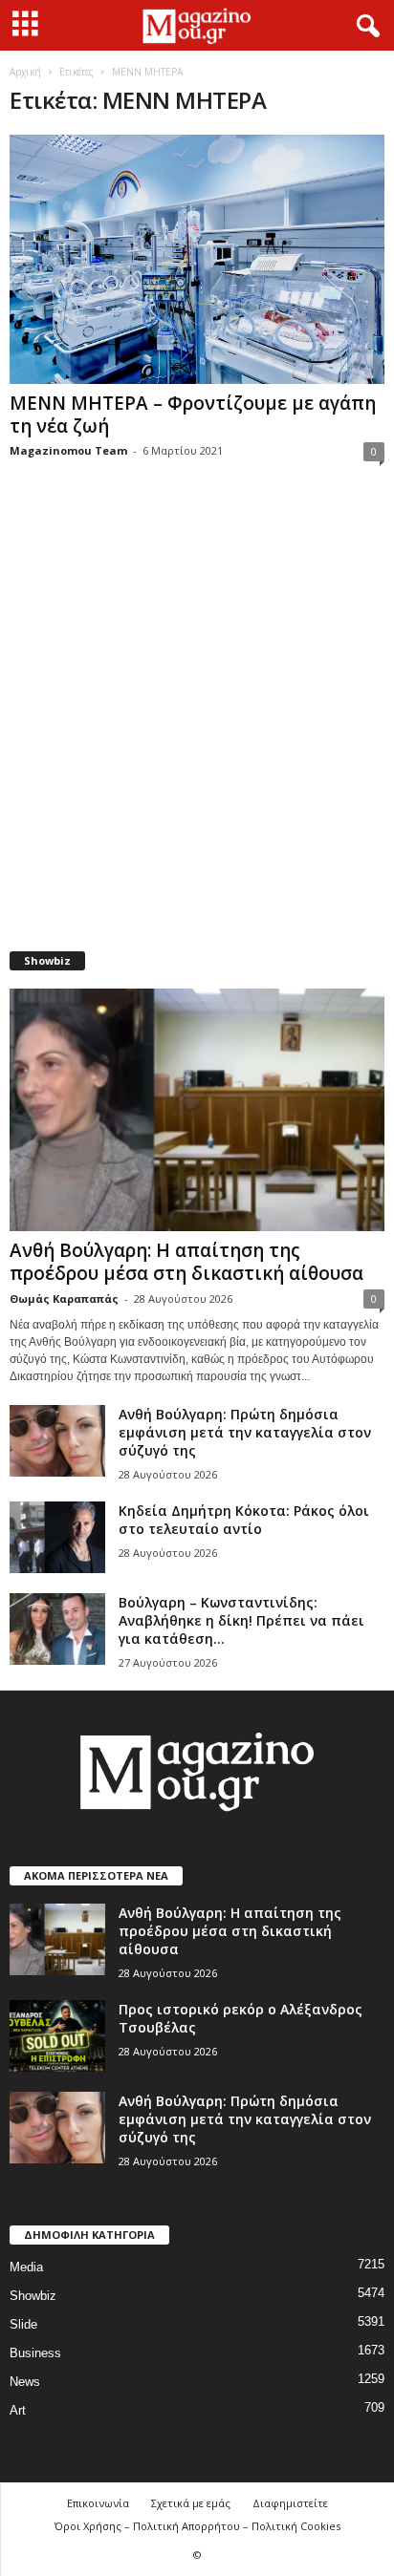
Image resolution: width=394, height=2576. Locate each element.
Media (26, 2267)
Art (18, 2410)
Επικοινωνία (98, 2503)
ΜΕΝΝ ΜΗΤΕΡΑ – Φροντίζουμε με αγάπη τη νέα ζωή (193, 415)
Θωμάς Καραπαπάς (64, 1299)
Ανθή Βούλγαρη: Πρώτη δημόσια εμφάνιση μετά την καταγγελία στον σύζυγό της (245, 1432)
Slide (23, 2324)
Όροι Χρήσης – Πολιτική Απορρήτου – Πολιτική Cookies (197, 2526)
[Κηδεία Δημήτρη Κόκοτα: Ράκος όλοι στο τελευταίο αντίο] (57, 1537)
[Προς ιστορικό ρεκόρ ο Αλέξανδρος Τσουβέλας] (57, 2036)
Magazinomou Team (68, 450)
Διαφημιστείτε (290, 2503)
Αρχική (25, 72)
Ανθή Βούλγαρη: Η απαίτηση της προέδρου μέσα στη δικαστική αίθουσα (186, 1262)
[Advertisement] (197, 718)
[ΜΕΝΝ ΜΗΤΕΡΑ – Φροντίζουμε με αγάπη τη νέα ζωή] (197, 259)
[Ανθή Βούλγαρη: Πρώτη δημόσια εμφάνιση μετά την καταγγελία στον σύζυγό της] (57, 1441)
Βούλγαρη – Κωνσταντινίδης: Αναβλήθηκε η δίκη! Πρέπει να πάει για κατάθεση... (241, 1620)
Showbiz (33, 2296)
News (25, 2382)
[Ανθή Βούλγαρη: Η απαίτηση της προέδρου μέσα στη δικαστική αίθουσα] (197, 1109)
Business (35, 2353)
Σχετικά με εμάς (191, 2503)
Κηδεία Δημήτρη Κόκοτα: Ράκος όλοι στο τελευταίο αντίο (244, 1520)
